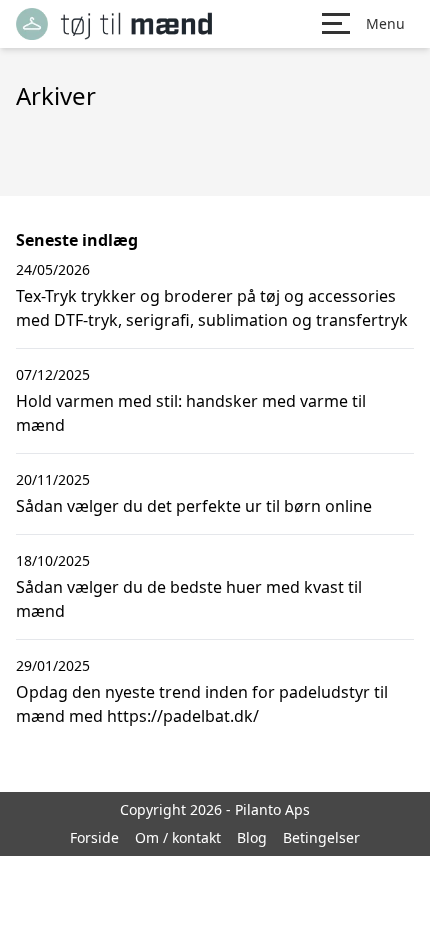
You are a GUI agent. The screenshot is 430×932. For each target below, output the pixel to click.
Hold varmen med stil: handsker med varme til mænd (191, 413)
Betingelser (321, 837)
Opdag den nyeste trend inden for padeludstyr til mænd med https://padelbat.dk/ (202, 704)
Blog (252, 837)
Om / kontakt (178, 837)
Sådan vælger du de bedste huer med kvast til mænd (189, 599)
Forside (94, 837)
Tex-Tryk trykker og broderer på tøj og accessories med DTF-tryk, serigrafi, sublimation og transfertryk (212, 308)
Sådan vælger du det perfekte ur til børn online (194, 506)
